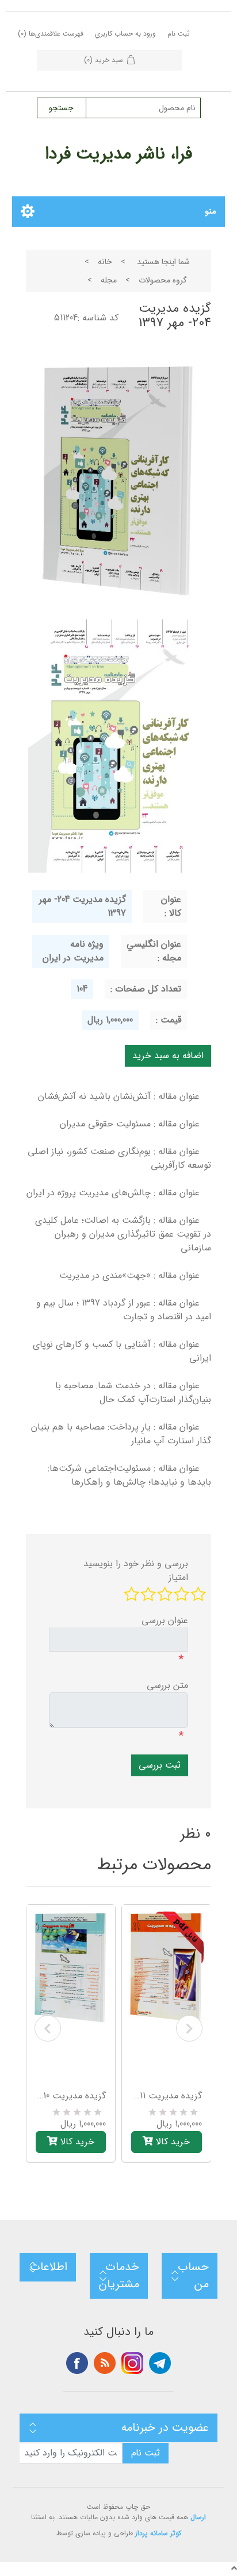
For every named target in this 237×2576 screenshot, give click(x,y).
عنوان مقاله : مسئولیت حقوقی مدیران (130, 1124)
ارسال (198, 2517)
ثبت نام (179, 34)
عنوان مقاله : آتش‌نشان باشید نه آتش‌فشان (119, 1096)
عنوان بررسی (165, 1621)
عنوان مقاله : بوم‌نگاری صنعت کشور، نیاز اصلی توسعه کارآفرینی (119, 1158)
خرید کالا (76, 2142)
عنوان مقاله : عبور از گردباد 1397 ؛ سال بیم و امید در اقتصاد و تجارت (124, 1310)
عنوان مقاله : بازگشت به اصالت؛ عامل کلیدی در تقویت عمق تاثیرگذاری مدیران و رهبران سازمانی (123, 1234)
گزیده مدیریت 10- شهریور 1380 (71, 2096)
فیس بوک (77, 2363)
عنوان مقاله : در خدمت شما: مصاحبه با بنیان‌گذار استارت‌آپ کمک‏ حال (133, 1392)
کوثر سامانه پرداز (158, 2534)
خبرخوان (105, 2363)
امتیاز (178, 1578)
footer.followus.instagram (132, 2363)
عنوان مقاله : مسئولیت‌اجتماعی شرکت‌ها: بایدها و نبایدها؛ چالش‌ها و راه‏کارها (129, 1475)
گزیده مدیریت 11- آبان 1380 (167, 2096)
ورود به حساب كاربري (125, 34)
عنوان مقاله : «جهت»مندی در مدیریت (129, 1275)
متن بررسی (167, 1686)
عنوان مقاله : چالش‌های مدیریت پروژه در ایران (113, 1193)
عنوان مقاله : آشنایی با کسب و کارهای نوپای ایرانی (122, 1351)
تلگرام (160, 2363)
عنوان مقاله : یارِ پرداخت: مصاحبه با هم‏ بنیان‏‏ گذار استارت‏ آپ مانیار (121, 1434)
